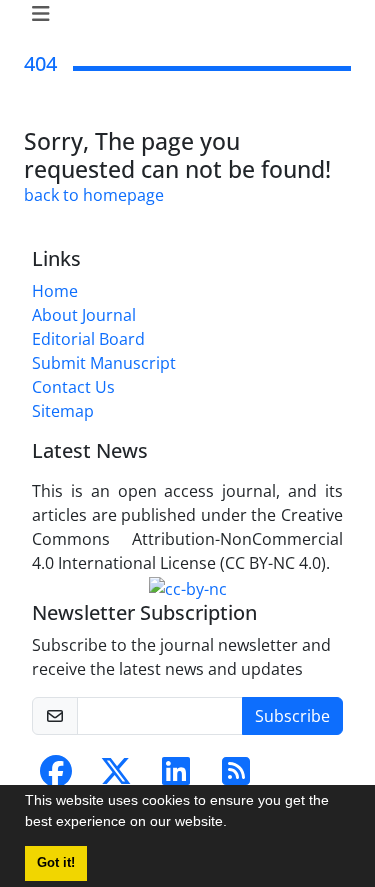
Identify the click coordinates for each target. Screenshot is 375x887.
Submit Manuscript (104, 363)
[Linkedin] (176, 777)
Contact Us (73, 387)
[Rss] (236, 777)
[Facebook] (56, 777)
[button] (234, 824)
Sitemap (63, 411)
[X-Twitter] (116, 777)
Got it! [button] (56, 863)
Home (55, 291)
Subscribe (292, 716)
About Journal (84, 315)
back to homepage (94, 195)
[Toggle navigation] (181, 14)
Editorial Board (88, 339)
